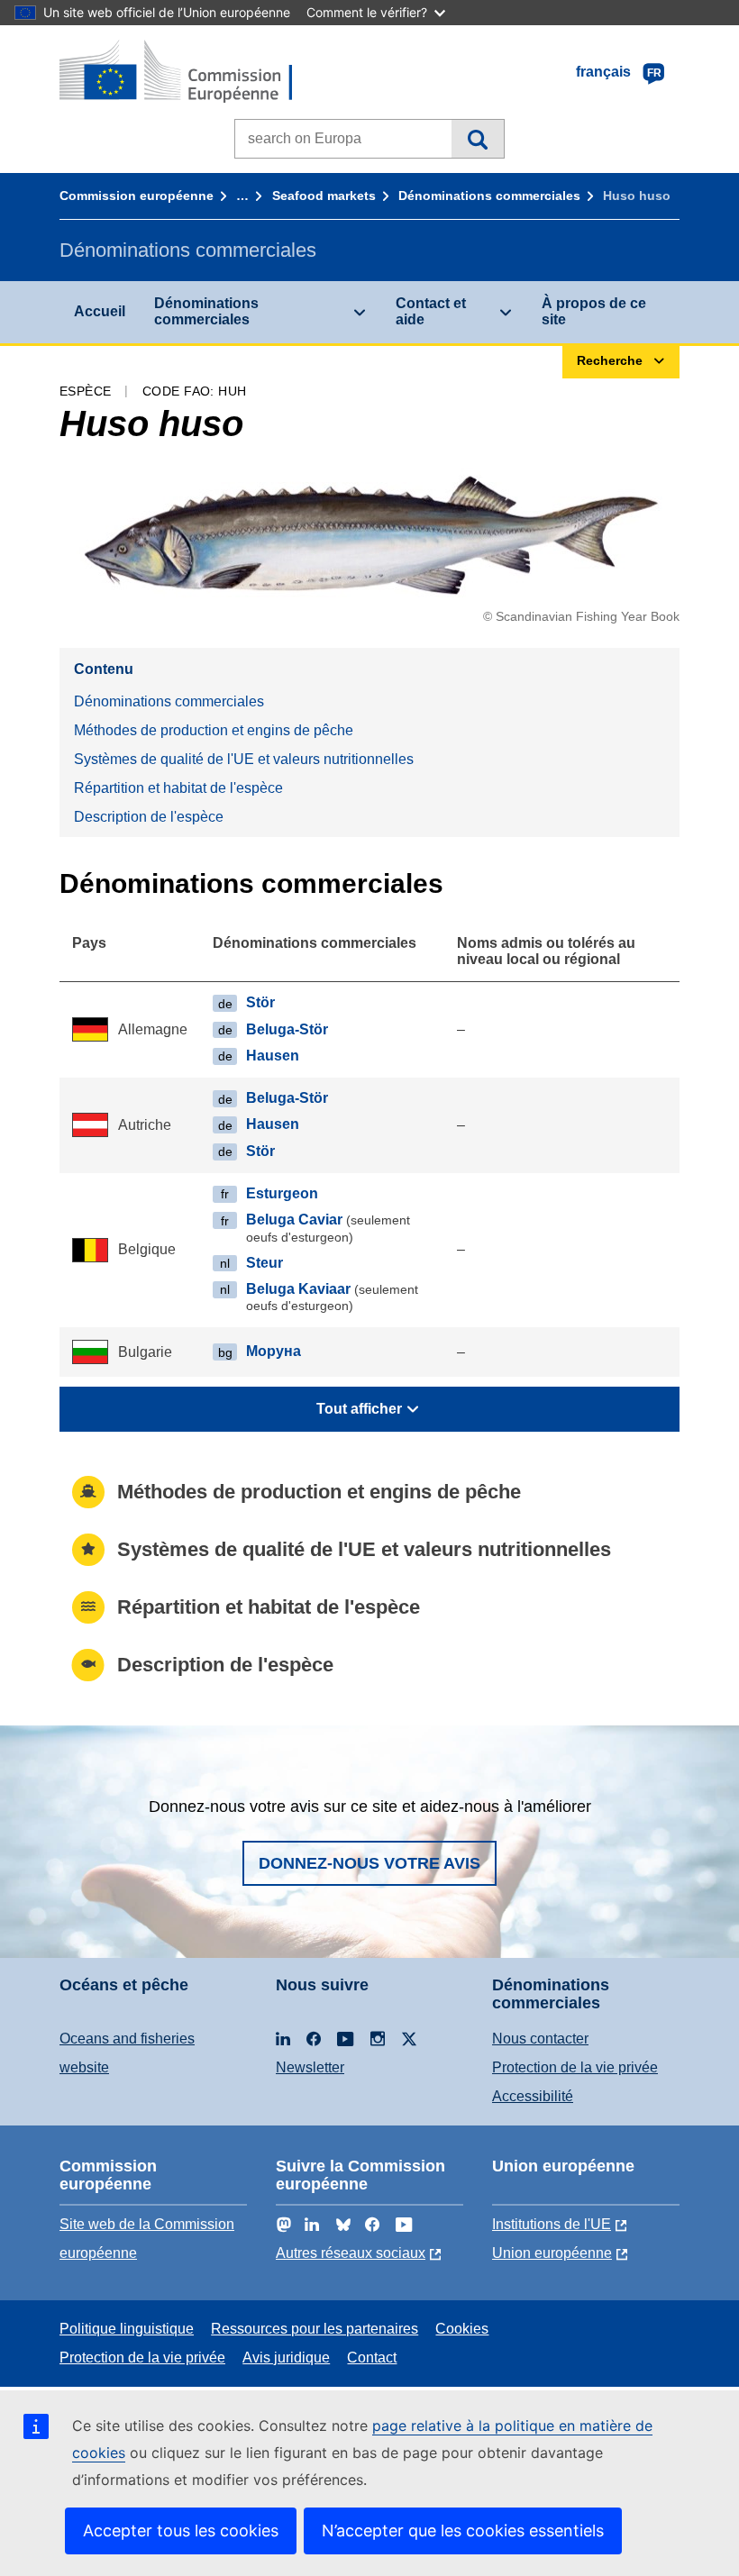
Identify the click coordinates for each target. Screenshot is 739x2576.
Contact (372, 2358)
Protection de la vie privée (575, 2067)
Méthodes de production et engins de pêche (214, 730)
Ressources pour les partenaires (315, 2329)
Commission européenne (137, 196)
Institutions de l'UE (552, 2224)
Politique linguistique (127, 2329)
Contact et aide (431, 311)
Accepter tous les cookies (181, 2530)
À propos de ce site (594, 311)
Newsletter (310, 2067)
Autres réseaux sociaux (351, 2253)
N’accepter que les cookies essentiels (463, 2530)
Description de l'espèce (149, 817)
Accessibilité (533, 2096)
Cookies (462, 2329)
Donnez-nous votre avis (369, 1863)
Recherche (477, 139)
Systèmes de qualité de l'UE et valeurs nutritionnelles (244, 759)
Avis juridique (286, 2358)
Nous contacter (540, 2039)
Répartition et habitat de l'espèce (178, 788)
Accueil (100, 311)
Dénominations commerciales (489, 196)
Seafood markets (324, 196)
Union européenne (552, 2253)
